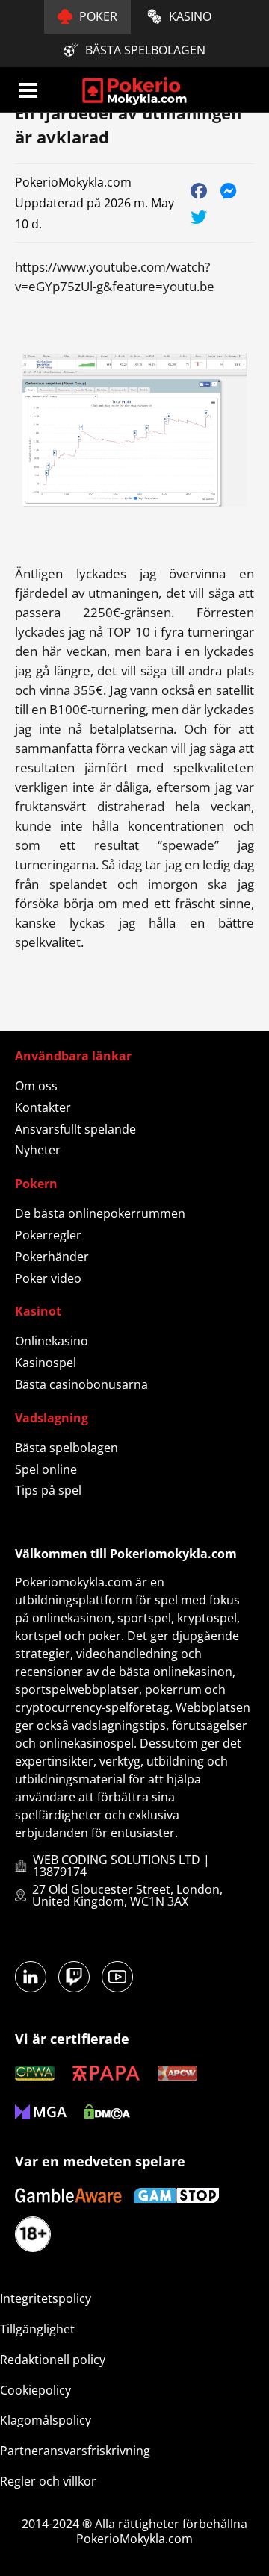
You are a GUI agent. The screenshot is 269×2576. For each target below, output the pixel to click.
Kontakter (43, 1107)
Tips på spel (48, 1490)
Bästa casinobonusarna (81, 1384)
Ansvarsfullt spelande (75, 1129)
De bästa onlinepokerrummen (100, 1213)
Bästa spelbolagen (67, 1448)
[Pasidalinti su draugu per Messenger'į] (229, 190)
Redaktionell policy (53, 2360)
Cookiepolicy (35, 2390)
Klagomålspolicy (46, 2420)
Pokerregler (48, 1235)
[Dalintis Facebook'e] (199, 190)
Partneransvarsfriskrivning (75, 2451)
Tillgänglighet (37, 2329)
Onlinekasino (52, 1341)
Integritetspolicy (46, 2298)
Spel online (46, 1469)
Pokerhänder (52, 1257)
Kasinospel (46, 1363)
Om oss (36, 1086)
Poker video (48, 1278)
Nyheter (38, 1150)
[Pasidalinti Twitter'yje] (199, 216)
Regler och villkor (48, 2481)
